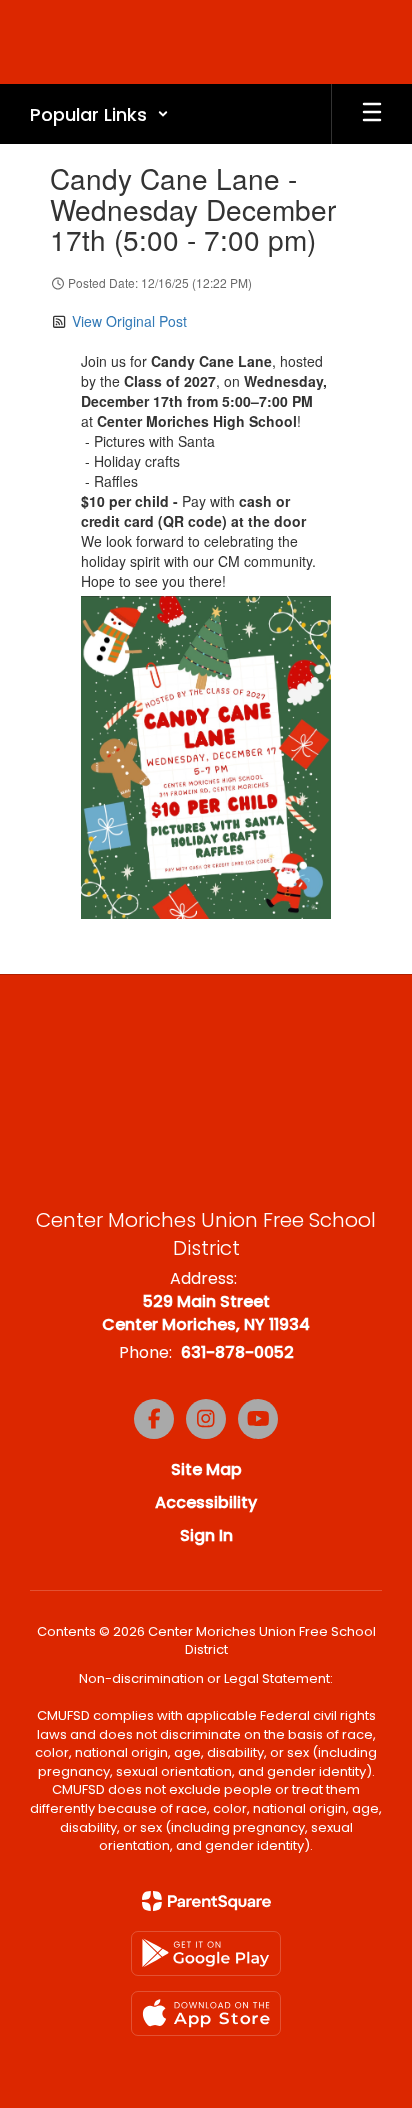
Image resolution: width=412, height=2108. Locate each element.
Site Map (206, 1469)
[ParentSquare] (206, 1901)
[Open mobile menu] (372, 114)
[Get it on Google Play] (206, 1953)
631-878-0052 (237, 1352)
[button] (99, 114)
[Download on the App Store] (206, 2013)
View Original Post (129, 321)
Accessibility (206, 1502)
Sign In (206, 1535)
